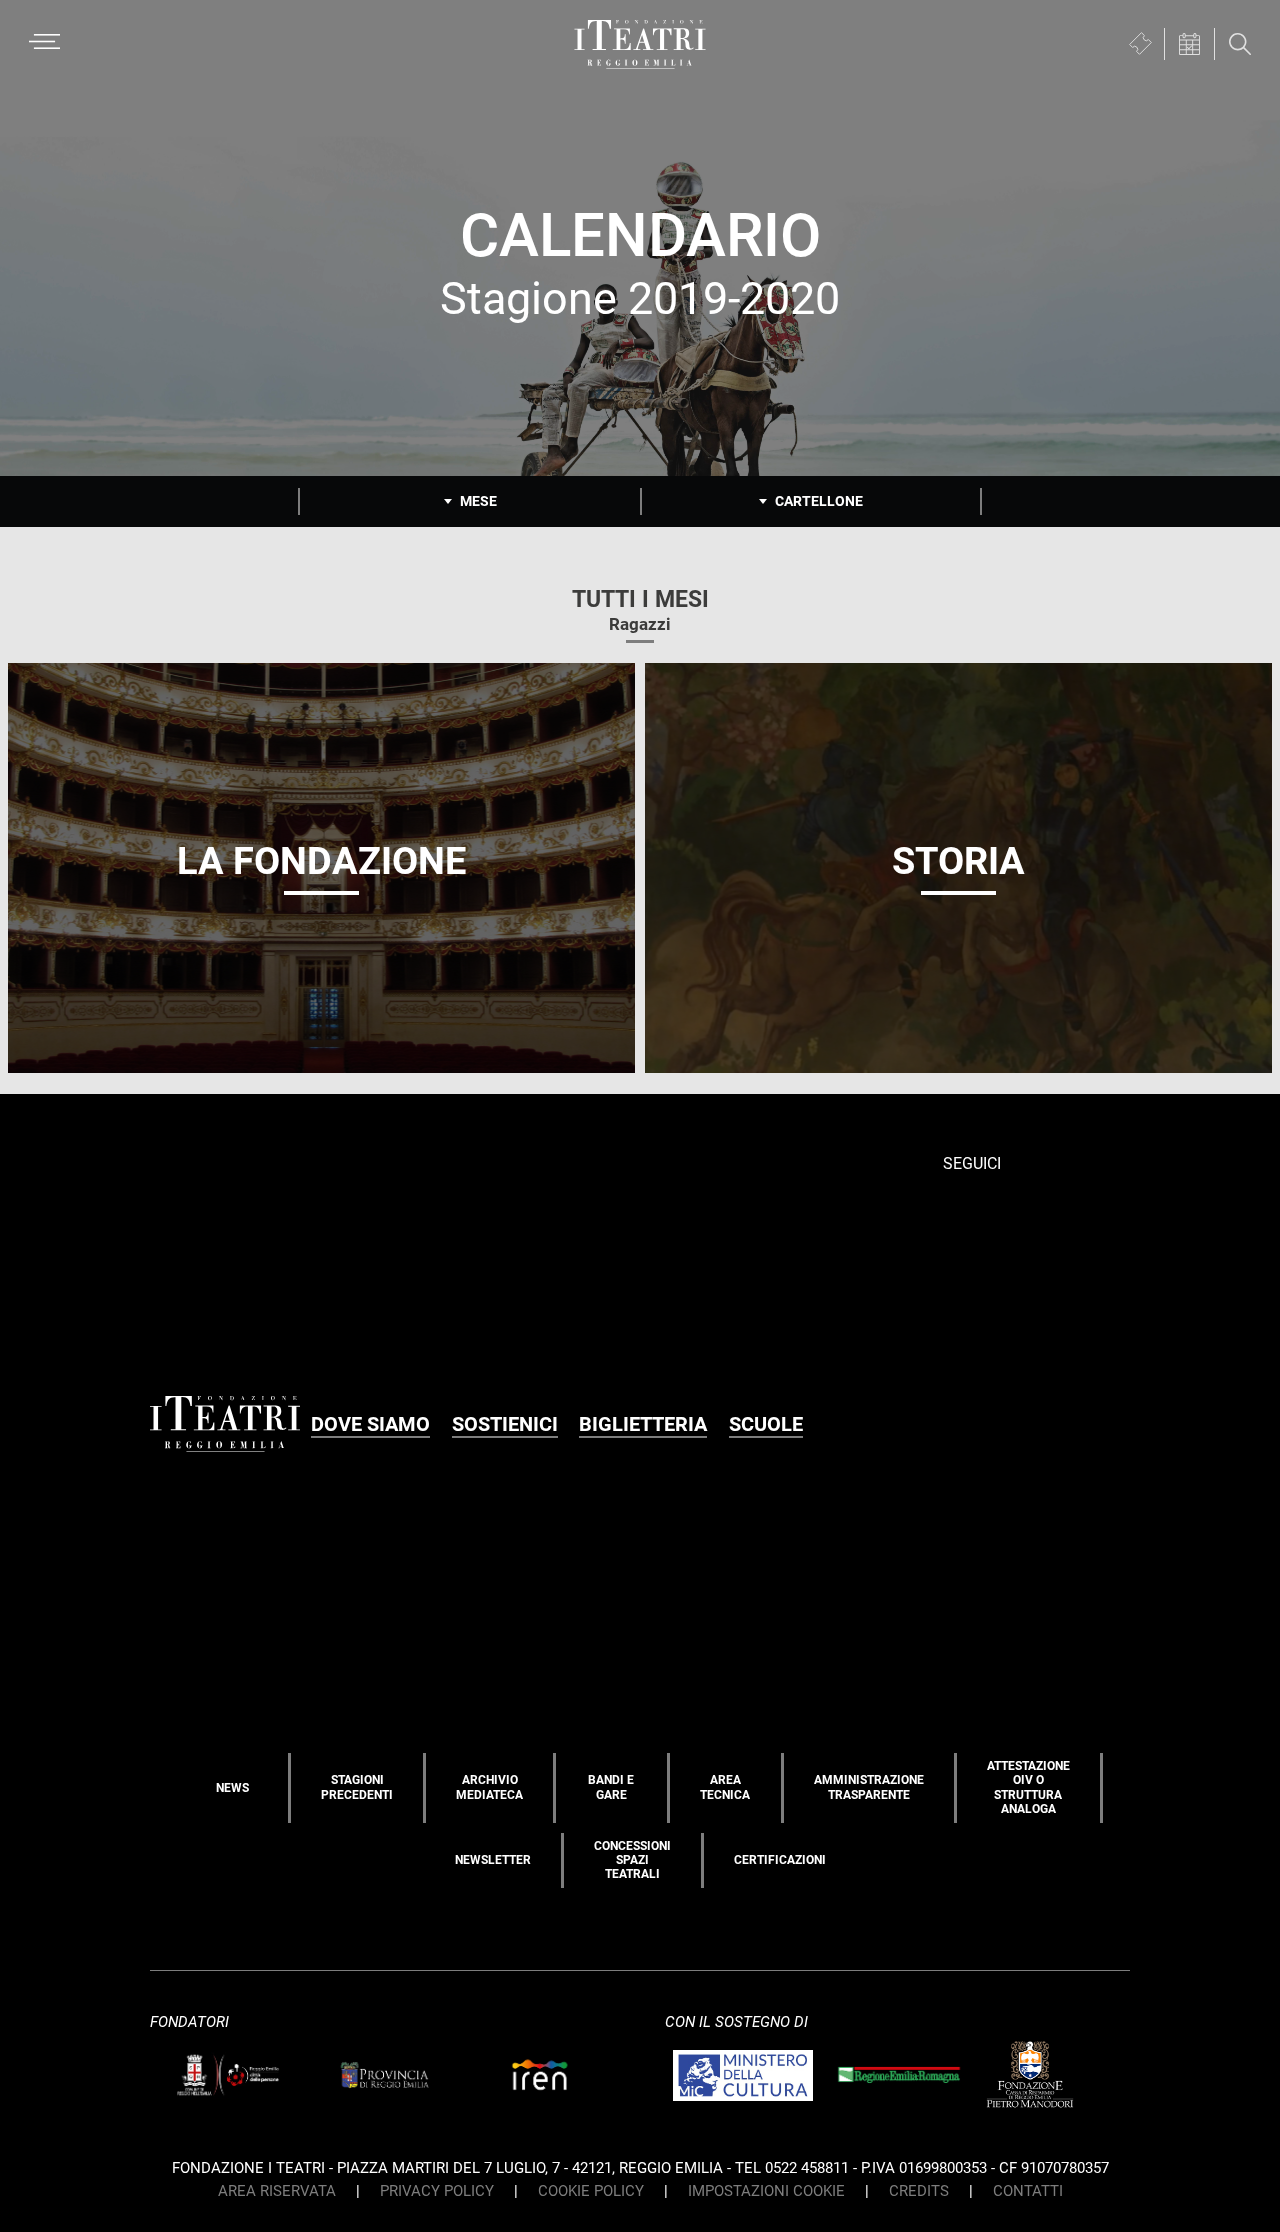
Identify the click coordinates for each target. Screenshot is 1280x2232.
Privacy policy (437, 2191)
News (232, 1788)
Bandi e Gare (611, 1787)
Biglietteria (643, 1424)
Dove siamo (370, 1424)
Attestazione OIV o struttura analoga (1028, 1787)
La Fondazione (321, 861)
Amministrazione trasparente (869, 1787)
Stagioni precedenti (357, 1787)
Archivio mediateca (489, 1787)
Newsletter (493, 1860)
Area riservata (277, 2191)
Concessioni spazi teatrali (632, 1860)
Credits (919, 2191)
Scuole (766, 1424)
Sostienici (505, 1424)
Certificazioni (780, 1860)
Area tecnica (725, 1787)
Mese (478, 501)
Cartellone (819, 501)
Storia (958, 861)
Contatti (1028, 2191)
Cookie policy (591, 2191)
